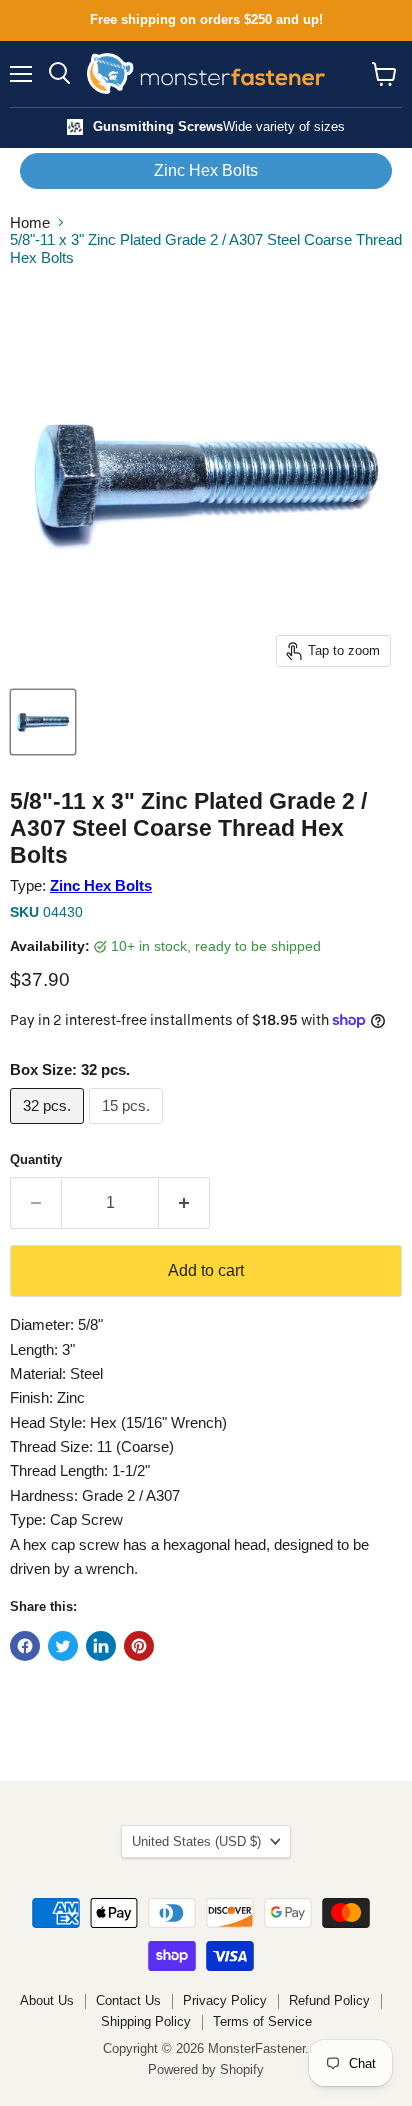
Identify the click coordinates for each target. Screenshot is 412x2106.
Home (30, 222)
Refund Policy (329, 2000)
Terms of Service (262, 2021)
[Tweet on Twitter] (63, 1646)
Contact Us (128, 2000)
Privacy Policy (225, 2000)
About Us (47, 2000)
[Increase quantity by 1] (184, 1203)
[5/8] (43, 722)
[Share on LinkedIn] (101, 1646)
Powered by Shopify (206, 2069)
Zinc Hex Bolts (206, 170)
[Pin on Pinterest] (139, 1646)
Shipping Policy (146, 2021)
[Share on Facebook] (25, 1646)
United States (196, 1841)
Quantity (36, 1159)
